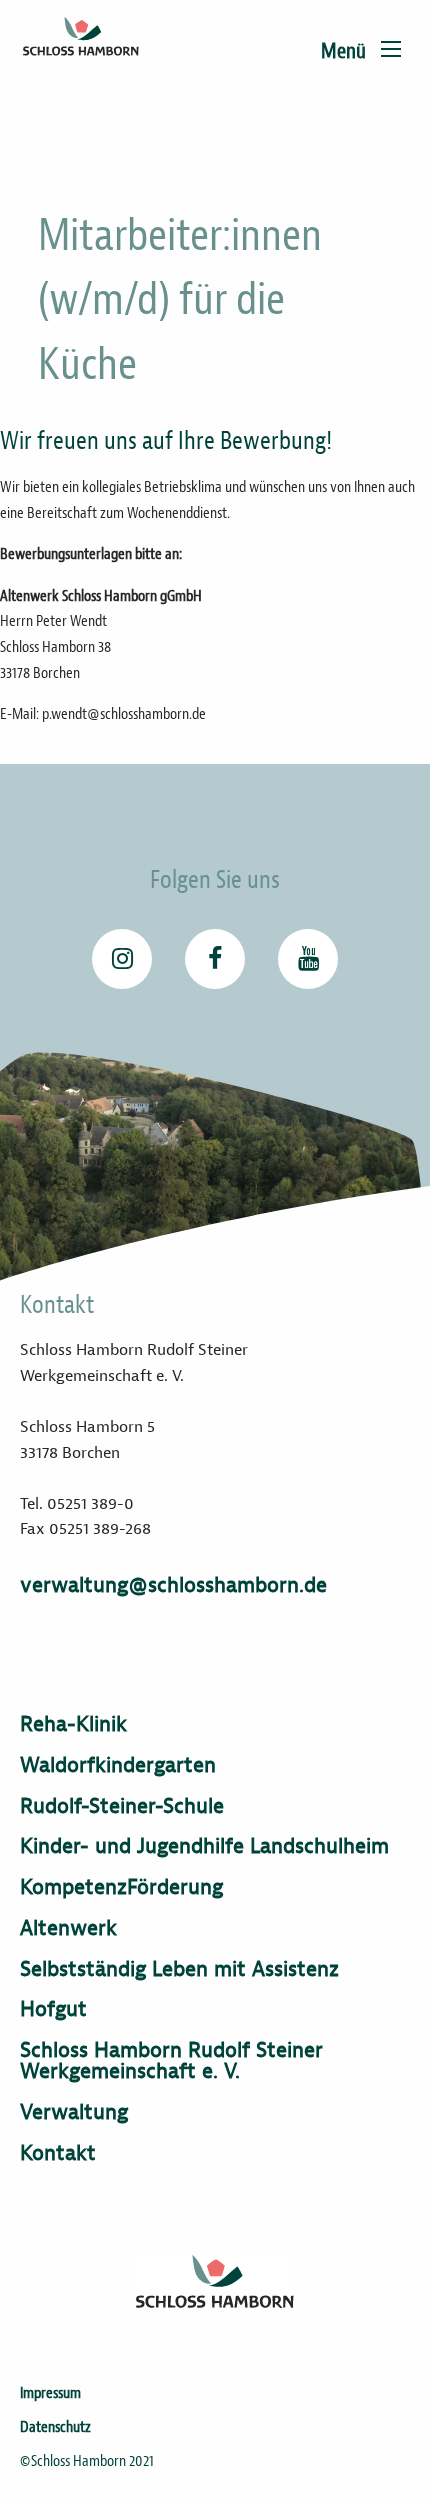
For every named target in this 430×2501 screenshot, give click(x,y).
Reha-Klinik (73, 1724)
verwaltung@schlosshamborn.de (173, 1585)
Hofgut (53, 2009)
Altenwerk (68, 1928)
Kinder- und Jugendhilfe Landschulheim (204, 1846)
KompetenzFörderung (121, 1887)
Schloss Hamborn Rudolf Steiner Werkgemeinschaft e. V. (171, 2061)
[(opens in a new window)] (122, 959)
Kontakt (58, 2153)
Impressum (50, 2393)
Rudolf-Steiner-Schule (122, 1806)
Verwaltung (74, 2112)
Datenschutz (55, 2427)
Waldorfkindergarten (118, 1765)
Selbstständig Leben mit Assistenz (179, 1969)
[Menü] (391, 49)
